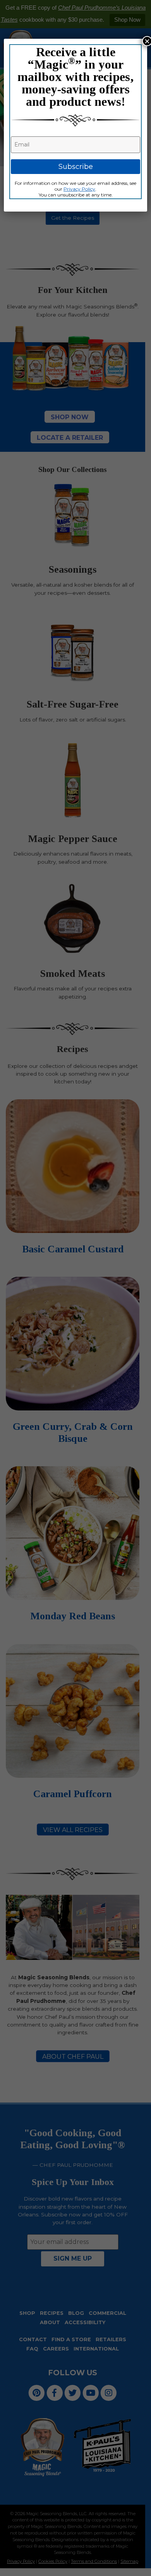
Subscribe (76, 167)
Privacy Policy (79, 189)
